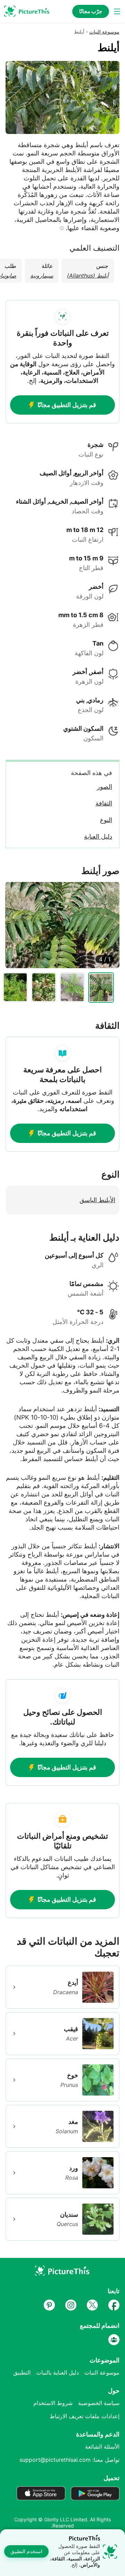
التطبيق (22, 2372)
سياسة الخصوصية (99, 2403)
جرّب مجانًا (91, 11)
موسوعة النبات (104, 32)
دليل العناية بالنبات (57, 2372)
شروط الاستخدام (53, 2403)
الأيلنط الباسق (97, 1200)
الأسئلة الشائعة (102, 2447)
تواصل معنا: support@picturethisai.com (69, 2460)
